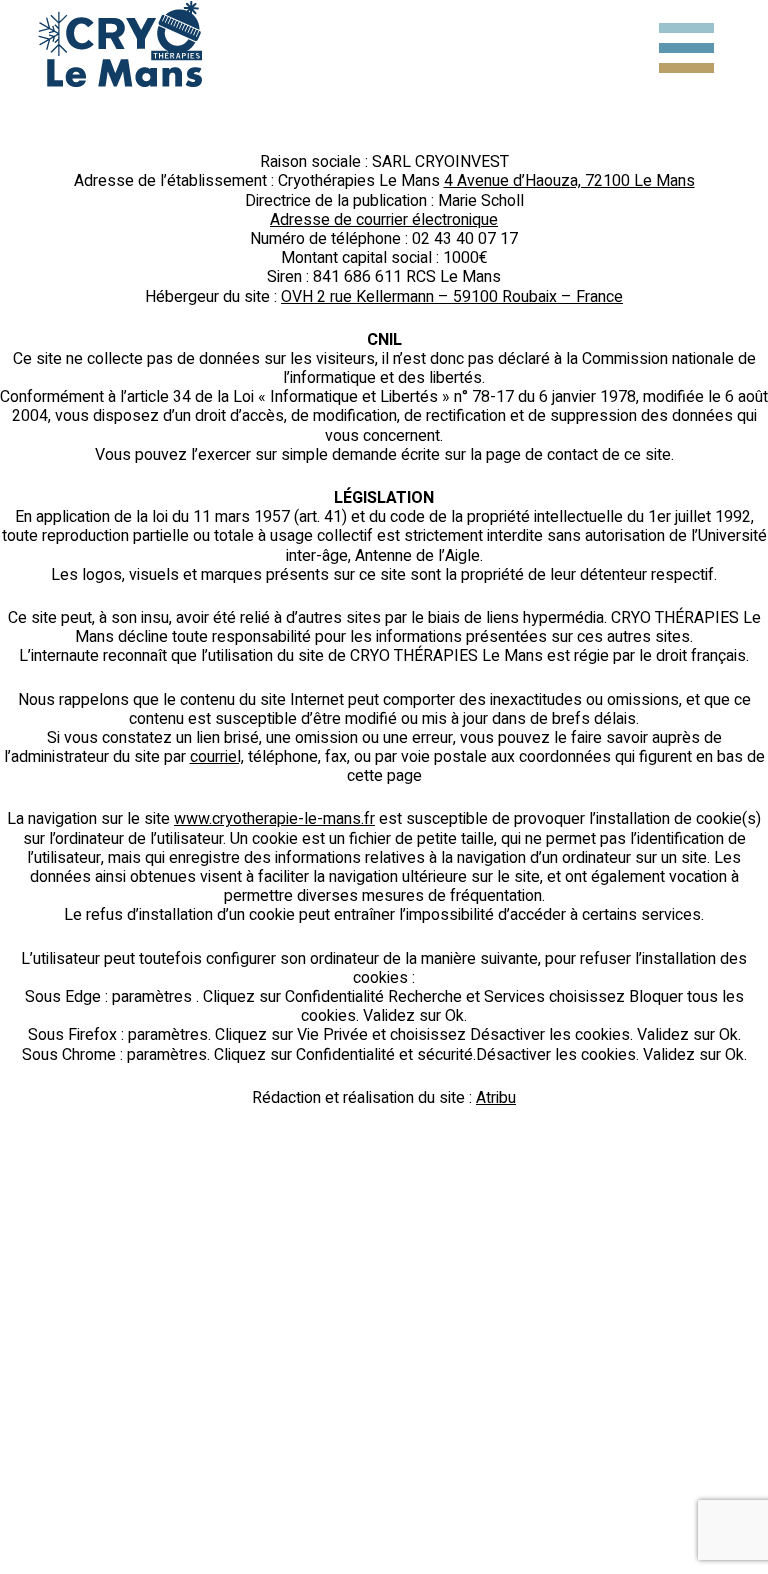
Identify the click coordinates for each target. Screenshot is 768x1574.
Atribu (496, 1098)
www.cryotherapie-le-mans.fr (274, 819)
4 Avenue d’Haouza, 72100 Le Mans (569, 181)
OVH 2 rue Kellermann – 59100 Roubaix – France (452, 297)
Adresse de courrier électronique (384, 220)
